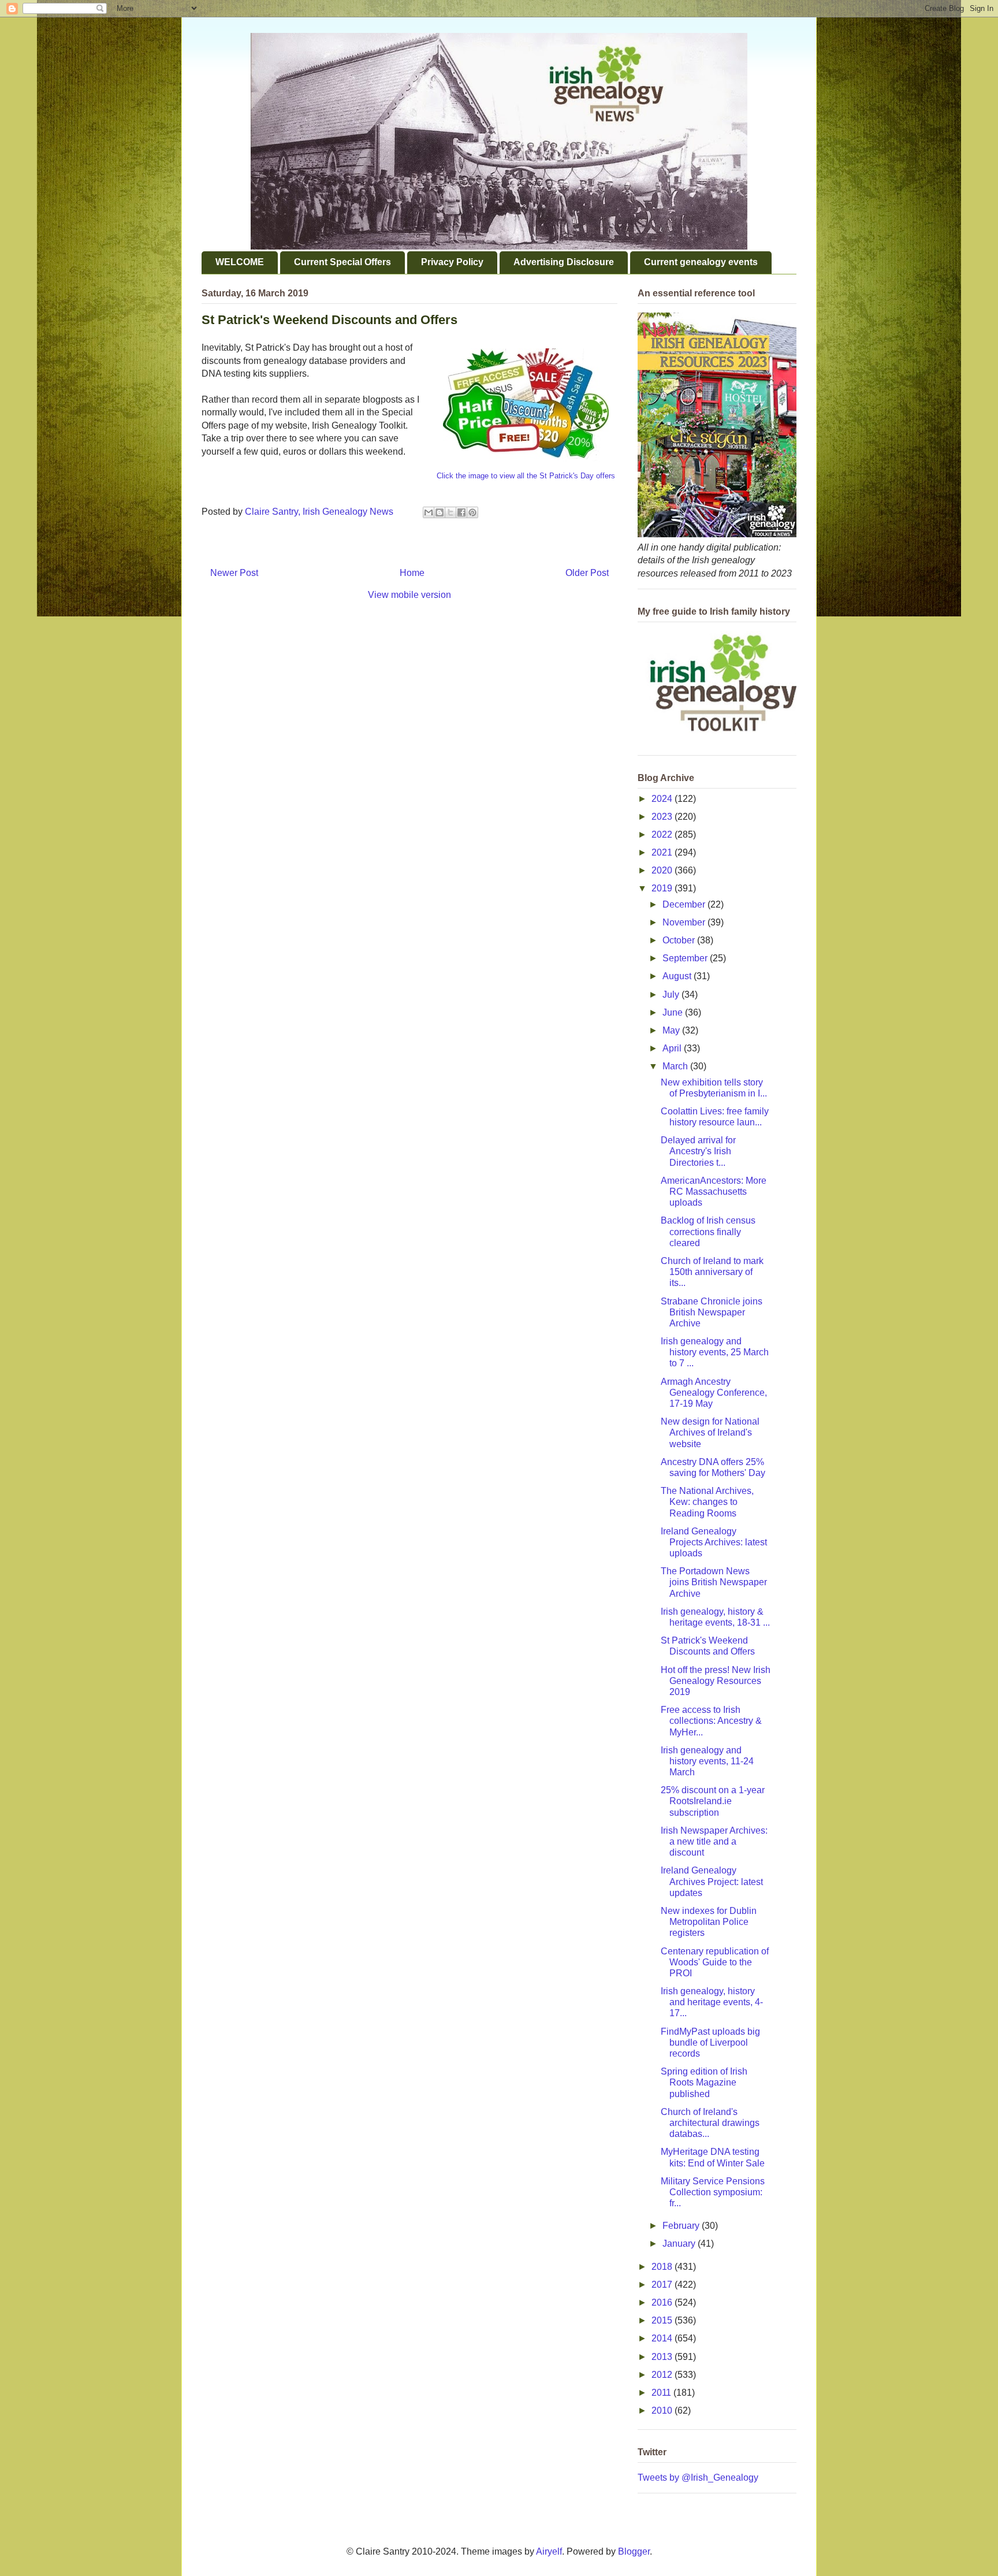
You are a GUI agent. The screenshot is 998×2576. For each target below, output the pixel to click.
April (673, 1048)
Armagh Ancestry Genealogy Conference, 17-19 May (714, 1393)
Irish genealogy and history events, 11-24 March (707, 1761)
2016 (663, 2302)
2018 (663, 2267)
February (682, 2226)
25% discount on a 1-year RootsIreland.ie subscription (713, 1801)
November (685, 922)
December (685, 904)
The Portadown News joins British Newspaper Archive (714, 1582)
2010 (663, 2410)
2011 (662, 2393)
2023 (663, 817)
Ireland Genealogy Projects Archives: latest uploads (714, 1542)
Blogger (634, 2551)
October (680, 940)
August (678, 976)
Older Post (587, 573)
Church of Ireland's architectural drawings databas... (710, 2123)
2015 (663, 2320)
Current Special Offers (342, 262)
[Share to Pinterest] (472, 512)
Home (412, 573)
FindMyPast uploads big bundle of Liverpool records (710, 2042)
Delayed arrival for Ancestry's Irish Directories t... (698, 1151)
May (672, 1030)
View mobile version (409, 595)
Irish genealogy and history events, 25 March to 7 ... (715, 1352)
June (674, 1012)
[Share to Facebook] (461, 512)
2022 (663, 834)
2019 (663, 888)
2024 (663, 799)
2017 (663, 2285)
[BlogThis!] (440, 512)
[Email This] (429, 512)
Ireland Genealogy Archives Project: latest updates (712, 1881)
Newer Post (234, 573)
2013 (663, 2357)
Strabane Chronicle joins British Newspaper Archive (712, 1312)
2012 (663, 2375)
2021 (663, 852)
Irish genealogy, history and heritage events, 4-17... (712, 2002)
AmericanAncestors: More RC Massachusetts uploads (714, 1192)
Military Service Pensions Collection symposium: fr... (713, 2192)
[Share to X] (450, 512)
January (680, 2244)
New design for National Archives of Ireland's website (710, 1432)
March (676, 1066)
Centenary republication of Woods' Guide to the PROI (715, 1962)
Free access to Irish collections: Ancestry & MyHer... (711, 1721)
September (686, 958)
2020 (663, 870)
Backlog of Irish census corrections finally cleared (708, 1231)
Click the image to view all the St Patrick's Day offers (526, 476)
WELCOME (240, 262)
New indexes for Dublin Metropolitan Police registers (709, 1922)
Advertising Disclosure (564, 262)
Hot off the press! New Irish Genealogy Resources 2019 (716, 1681)
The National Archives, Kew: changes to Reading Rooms (707, 1502)
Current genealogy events (701, 262)
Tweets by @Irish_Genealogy (698, 2478)
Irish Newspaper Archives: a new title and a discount (714, 1841)
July (672, 995)
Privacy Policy (452, 262)
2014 (663, 2338)
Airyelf (549, 2551)
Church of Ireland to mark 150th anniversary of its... (712, 1272)
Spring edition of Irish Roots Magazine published (704, 2082)
